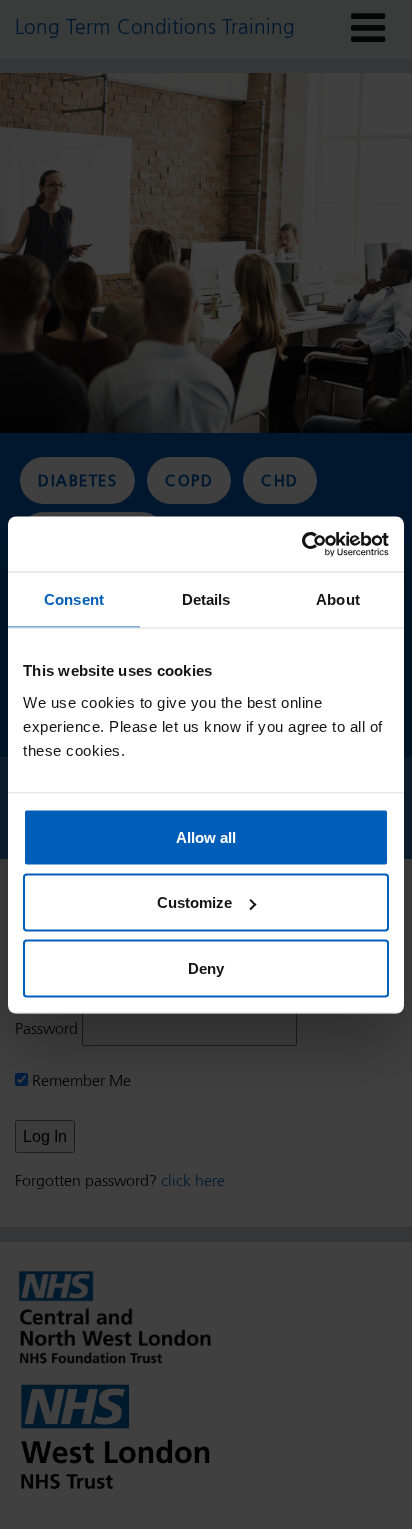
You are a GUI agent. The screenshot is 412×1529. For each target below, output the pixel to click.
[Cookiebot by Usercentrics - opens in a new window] (301, 544)
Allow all (206, 836)
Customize (194, 902)
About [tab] (338, 599)
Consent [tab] (74, 599)
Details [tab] (206, 599)
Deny (206, 967)
